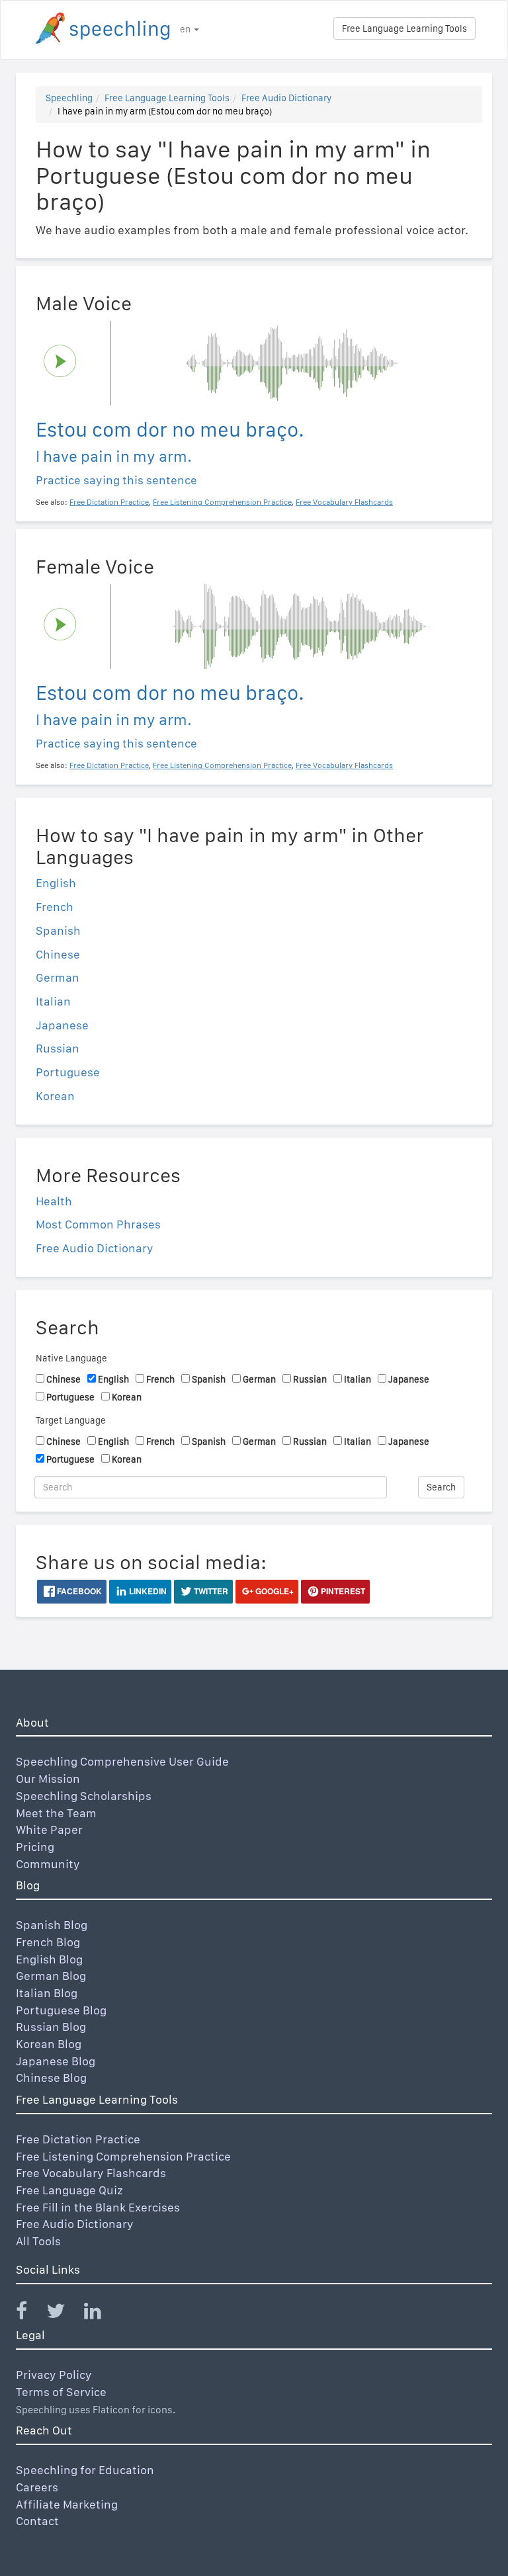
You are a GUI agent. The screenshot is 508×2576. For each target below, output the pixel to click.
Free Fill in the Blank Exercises (98, 2207)
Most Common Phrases (98, 1224)
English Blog (49, 1959)
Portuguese (68, 1072)
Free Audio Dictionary (286, 98)
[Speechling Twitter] (64, 2314)
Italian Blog (47, 1993)
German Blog (51, 1976)
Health (54, 1201)
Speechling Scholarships (84, 1796)
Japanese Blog (56, 2061)
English (56, 883)
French (55, 907)
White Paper (49, 1829)
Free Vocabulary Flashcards (91, 2173)
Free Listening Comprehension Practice (123, 2156)
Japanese (62, 1025)
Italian (53, 1001)
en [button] (186, 29)
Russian (58, 1048)
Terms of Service (61, 2392)
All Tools (38, 2241)
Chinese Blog (51, 2078)
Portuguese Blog (61, 2010)
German (58, 977)
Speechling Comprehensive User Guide (122, 1761)
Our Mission (48, 1779)
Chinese (58, 954)
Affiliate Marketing (67, 2504)
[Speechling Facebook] (30, 2314)
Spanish (58, 930)
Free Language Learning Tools (404, 28)
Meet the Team (56, 1813)
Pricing (35, 1847)
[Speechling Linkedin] (101, 2314)
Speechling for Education (85, 2470)
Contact (37, 2521)
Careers (37, 2487)
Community (48, 1864)
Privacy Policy (54, 2375)
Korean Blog (49, 2044)
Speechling (69, 98)
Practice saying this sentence (116, 480)
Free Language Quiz (69, 2190)
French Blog (48, 1942)
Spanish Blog (52, 1925)
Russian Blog (51, 2027)
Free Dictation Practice (78, 2139)
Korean (55, 1096)
